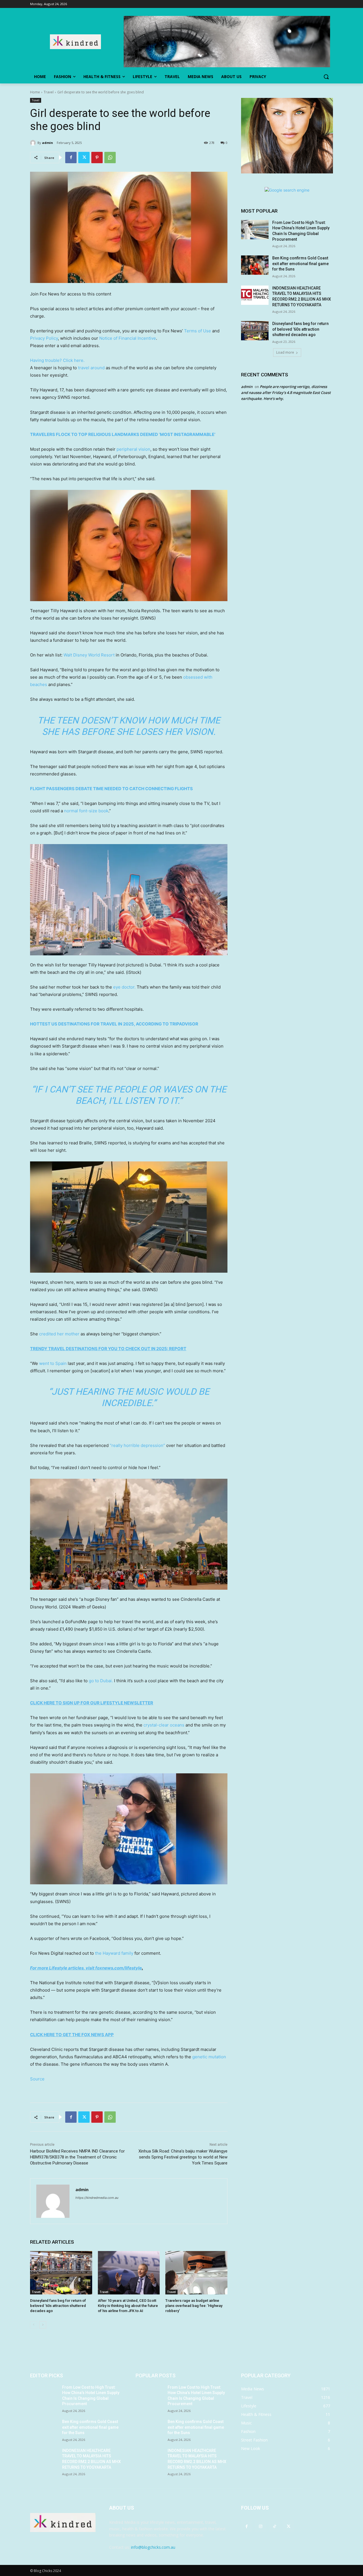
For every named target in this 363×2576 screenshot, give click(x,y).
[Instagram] (260, 2526)
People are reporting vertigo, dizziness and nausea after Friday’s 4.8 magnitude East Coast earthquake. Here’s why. (286, 393)
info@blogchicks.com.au (153, 2547)
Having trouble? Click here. (57, 360)
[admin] (34, 143)
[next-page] (43, 2325)
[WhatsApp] (110, 158)
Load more (285, 352)
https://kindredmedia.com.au (97, 2198)
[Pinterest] (97, 158)
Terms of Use (198, 331)
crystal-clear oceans (164, 1725)
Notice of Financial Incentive (128, 338)
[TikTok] (274, 2526)
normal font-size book (86, 811)
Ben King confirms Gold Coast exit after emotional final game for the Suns (300, 264)
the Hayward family (114, 1953)
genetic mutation (209, 2057)
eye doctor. (124, 987)
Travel (49, 92)
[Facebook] (71, 158)
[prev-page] (34, 2325)
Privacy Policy (44, 338)
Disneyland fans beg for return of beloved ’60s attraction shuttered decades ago (58, 2306)
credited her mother (59, 1334)
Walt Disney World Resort (89, 655)
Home (35, 92)
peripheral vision (133, 449)
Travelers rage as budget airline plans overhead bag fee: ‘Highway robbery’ (194, 2306)
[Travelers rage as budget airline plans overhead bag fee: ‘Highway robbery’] (196, 2273)
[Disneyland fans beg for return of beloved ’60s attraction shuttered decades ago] (61, 2273)
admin (48, 143)
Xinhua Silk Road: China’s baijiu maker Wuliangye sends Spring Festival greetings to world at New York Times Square (183, 2157)
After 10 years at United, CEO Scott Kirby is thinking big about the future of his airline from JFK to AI (128, 2306)
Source (37, 2079)
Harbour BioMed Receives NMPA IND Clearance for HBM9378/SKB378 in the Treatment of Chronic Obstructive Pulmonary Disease (77, 2157)
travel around (91, 368)
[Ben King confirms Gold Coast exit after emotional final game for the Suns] (255, 265)
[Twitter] (84, 158)
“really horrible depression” (137, 1445)
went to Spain (53, 1363)
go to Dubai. (101, 1681)
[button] (326, 77)
